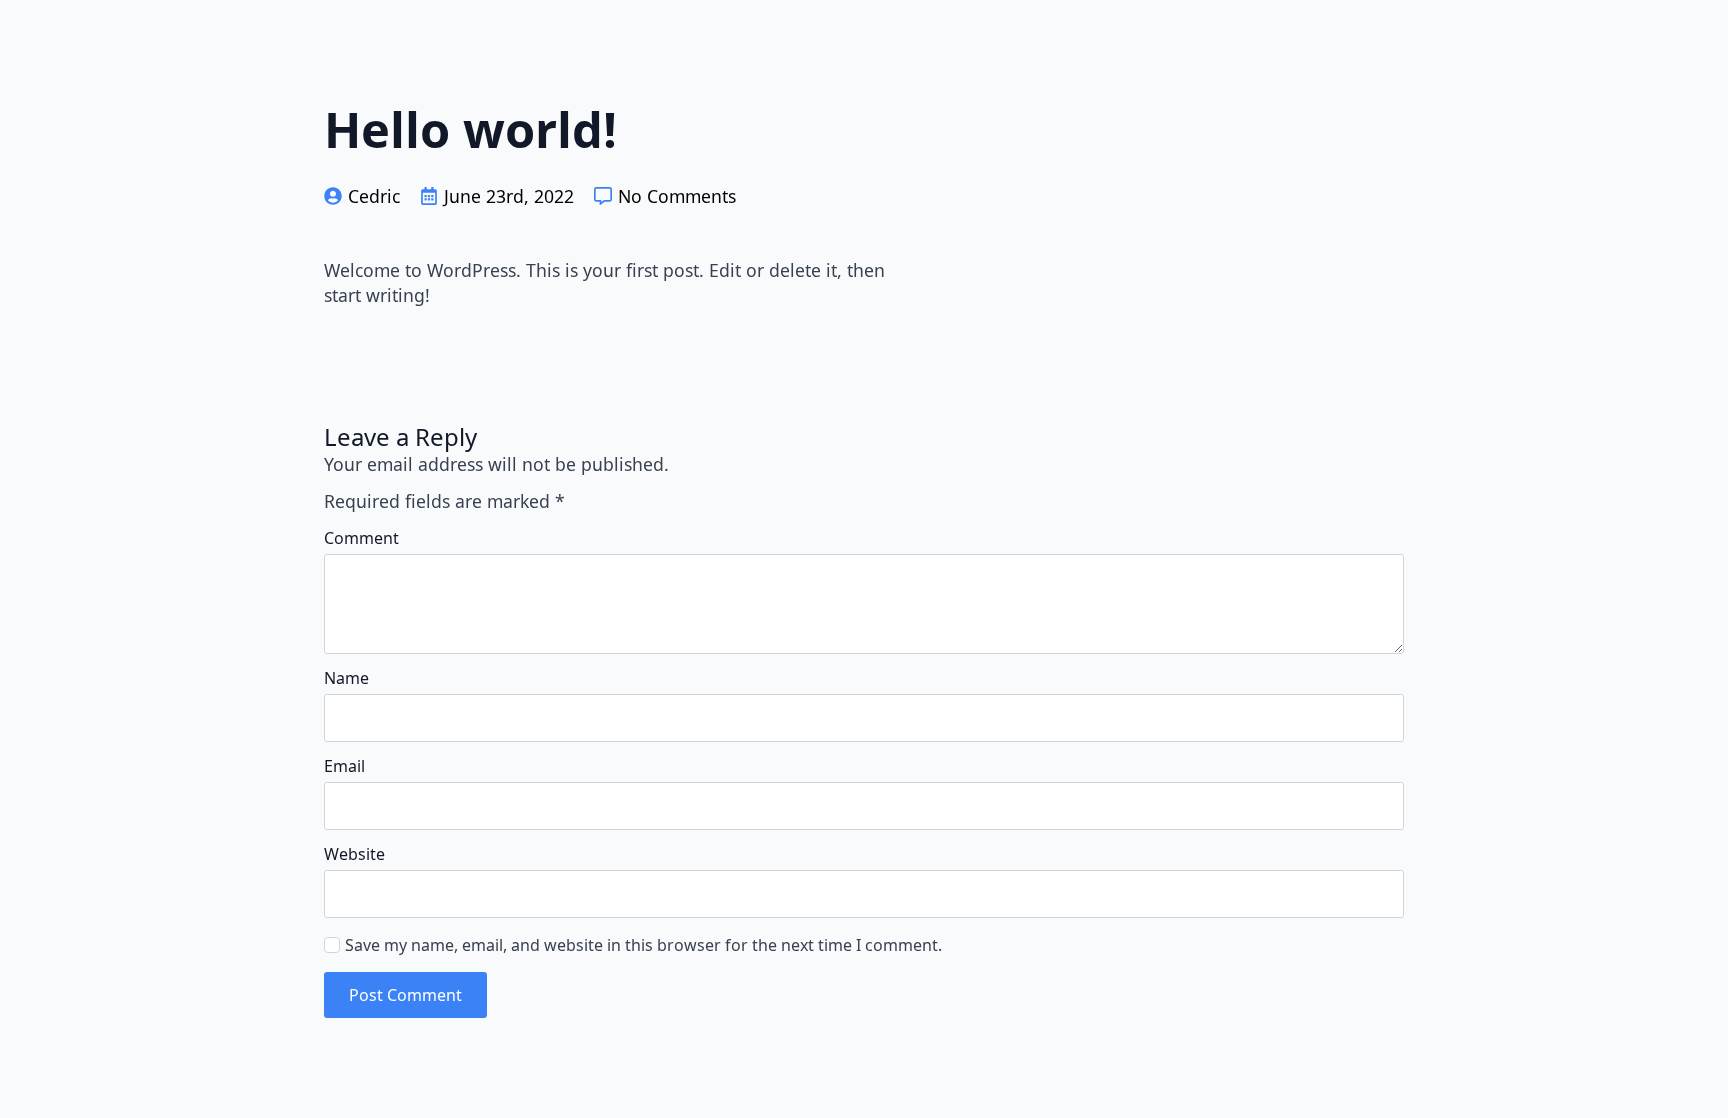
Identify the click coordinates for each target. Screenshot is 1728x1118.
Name (346, 678)
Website (354, 854)
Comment (361, 538)
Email (344, 766)
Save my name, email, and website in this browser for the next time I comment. (643, 945)
